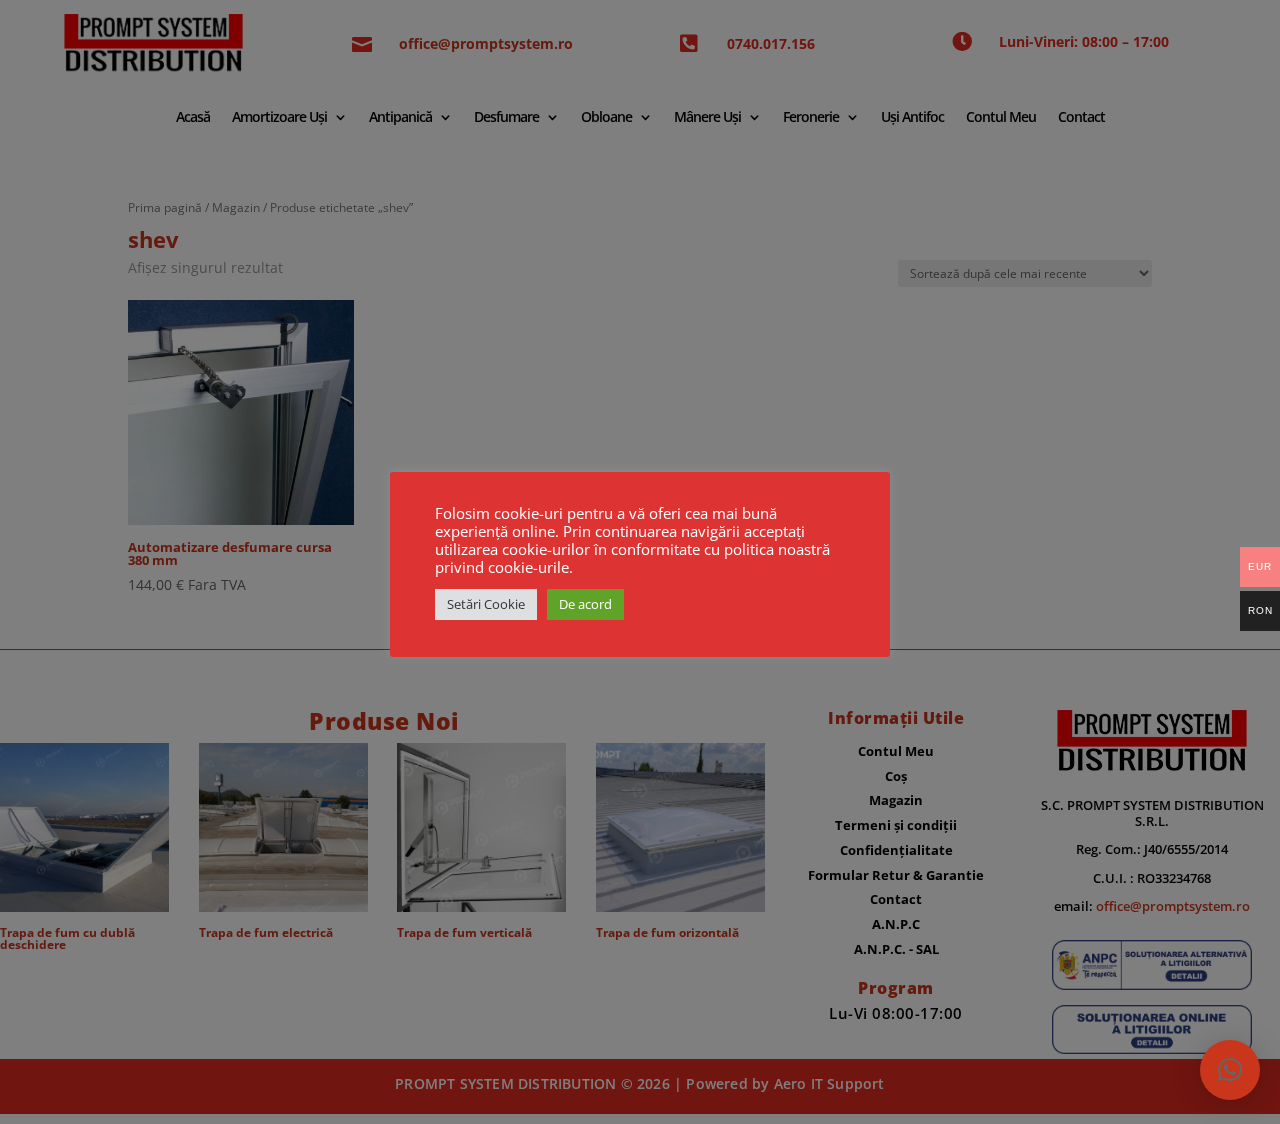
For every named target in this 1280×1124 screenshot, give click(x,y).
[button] (1230, 1070)
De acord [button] (585, 604)
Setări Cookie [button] (486, 604)
